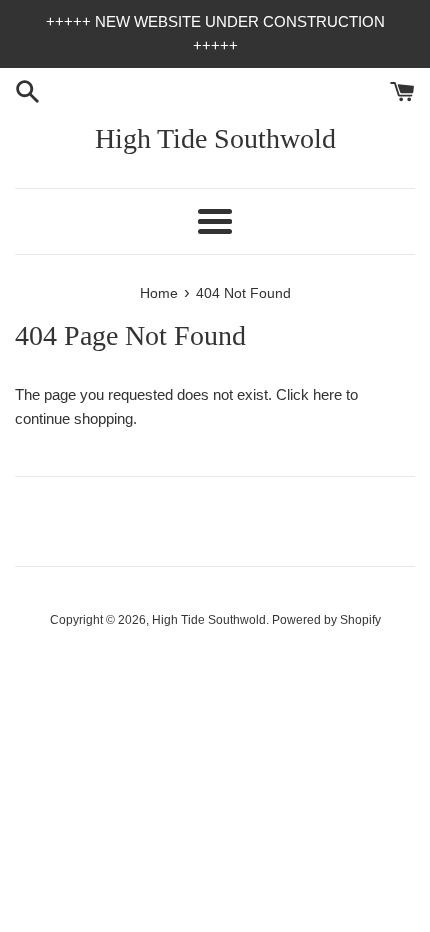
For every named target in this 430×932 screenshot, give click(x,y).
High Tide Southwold (215, 138)
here (327, 394)
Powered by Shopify (326, 620)
